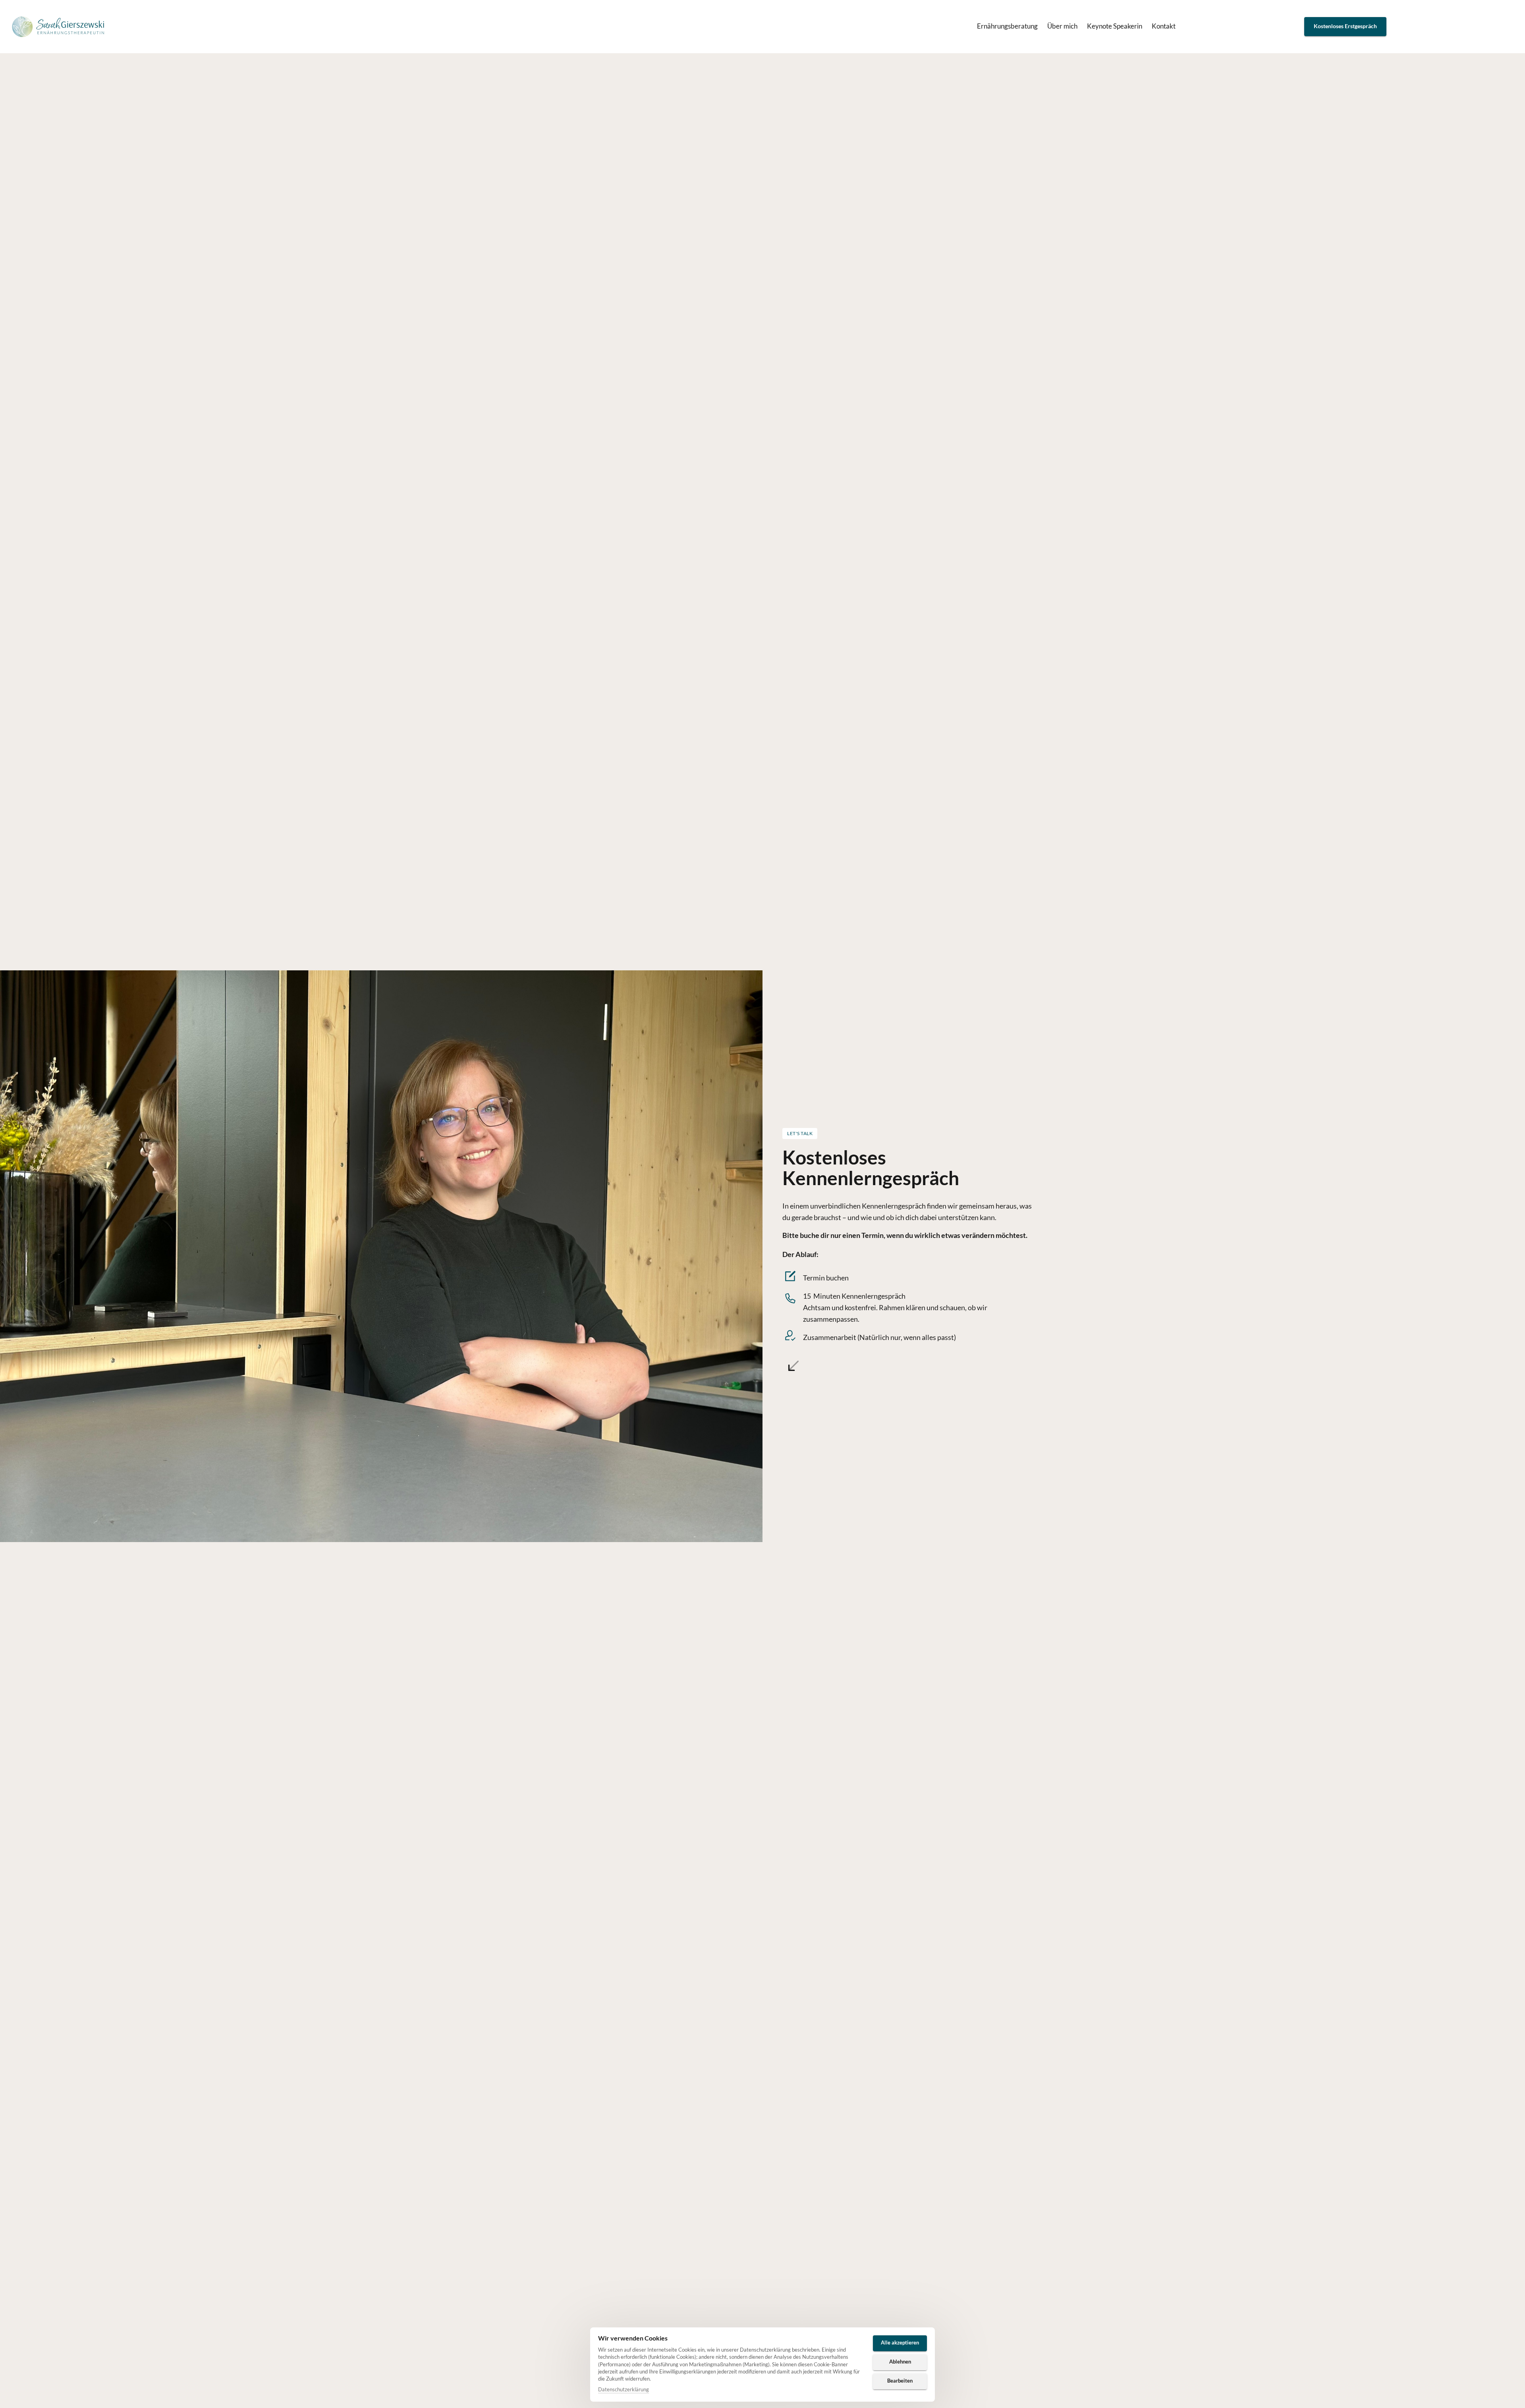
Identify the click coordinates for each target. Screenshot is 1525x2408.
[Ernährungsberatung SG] (59, 27)
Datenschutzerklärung (624, 2390)
